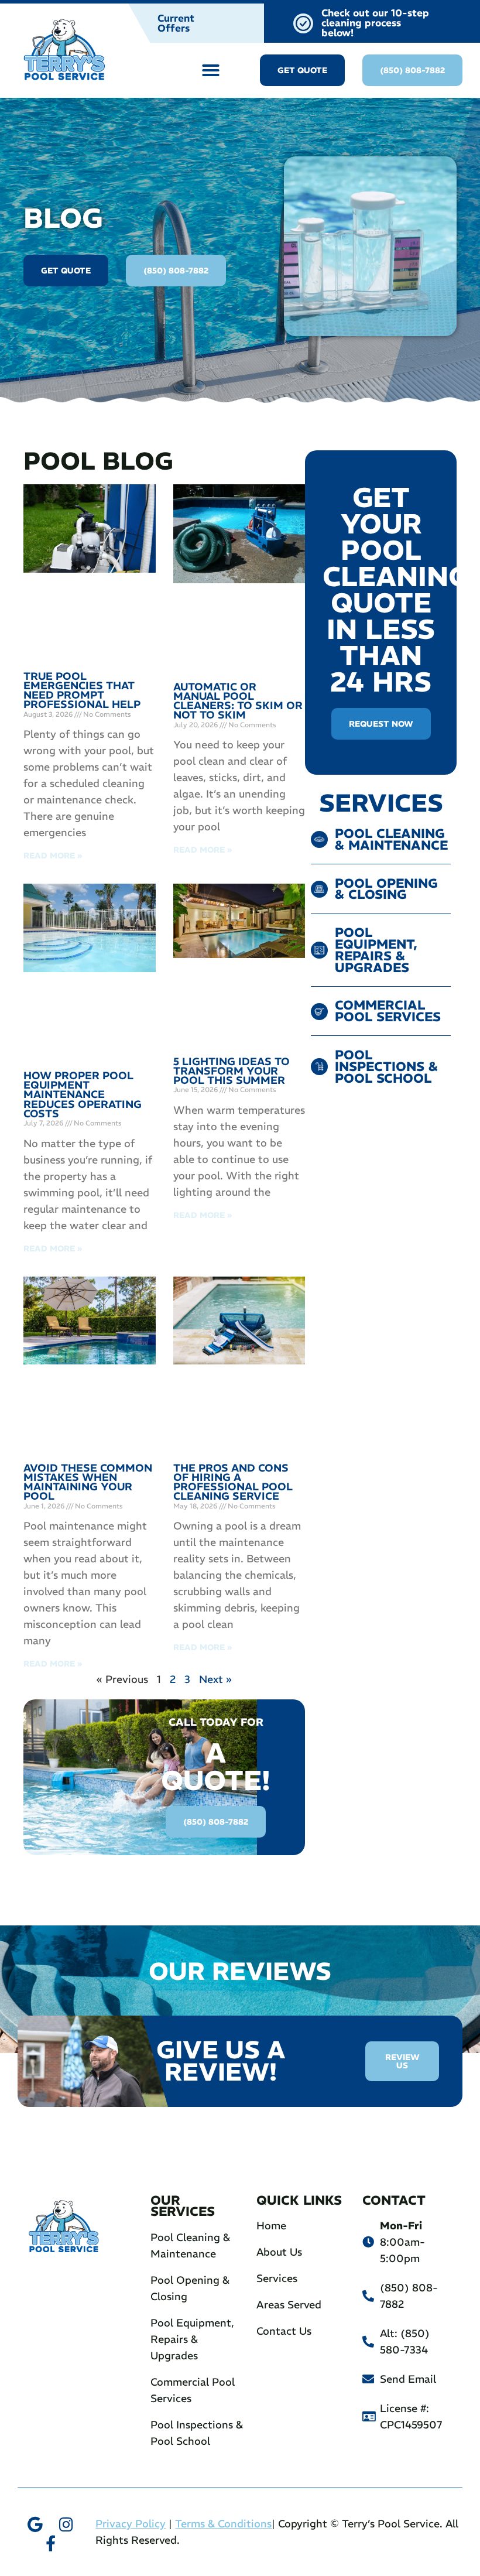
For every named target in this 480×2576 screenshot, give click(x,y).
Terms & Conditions (223, 2524)
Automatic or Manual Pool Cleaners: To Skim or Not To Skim (238, 701)
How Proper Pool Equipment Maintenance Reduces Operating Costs (83, 1094)
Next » (215, 1679)
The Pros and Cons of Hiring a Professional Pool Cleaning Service (233, 1482)
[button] (211, 70)
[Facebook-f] (51, 2543)
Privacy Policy (131, 2524)
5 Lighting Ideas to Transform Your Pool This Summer (232, 1071)
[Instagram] (66, 2524)
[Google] (35, 2524)
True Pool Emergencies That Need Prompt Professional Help (82, 690)
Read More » (53, 856)
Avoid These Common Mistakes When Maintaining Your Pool (88, 1482)
